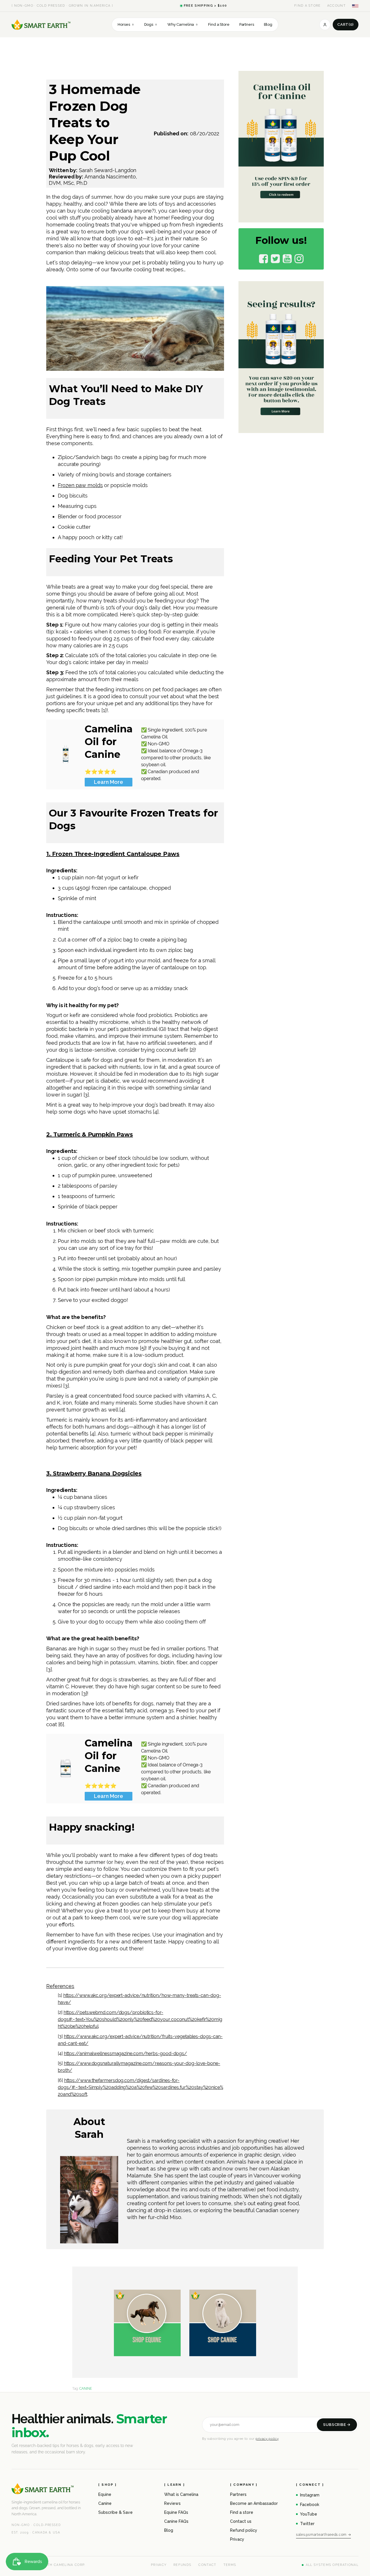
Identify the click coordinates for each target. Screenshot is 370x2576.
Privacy (237, 2539)
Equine (105, 2494)
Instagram (310, 2495)
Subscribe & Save (115, 2512)
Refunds (182, 2565)
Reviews (172, 2503)
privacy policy (267, 2439)
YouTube (309, 2514)
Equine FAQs (176, 2512)
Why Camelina (183, 24)
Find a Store (219, 24)
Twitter (307, 2524)
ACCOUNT (336, 6)
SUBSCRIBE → (337, 2425)
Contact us (241, 2521)
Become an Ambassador (254, 2503)
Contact (207, 2565)
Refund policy (244, 2530)
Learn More (109, 782)
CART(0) (346, 24)
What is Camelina (181, 2494)
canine (86, 2389)
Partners (247, 24)
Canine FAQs (176, 2521)
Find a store (242, 2512)
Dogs (151, 24)
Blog (268, 24)
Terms (230, 2565)
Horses (126, 24)
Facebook (310, 2505)
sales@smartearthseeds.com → (323, 2535)
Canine (105, 2503)
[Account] (325, 25)
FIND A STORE (308, 6)
